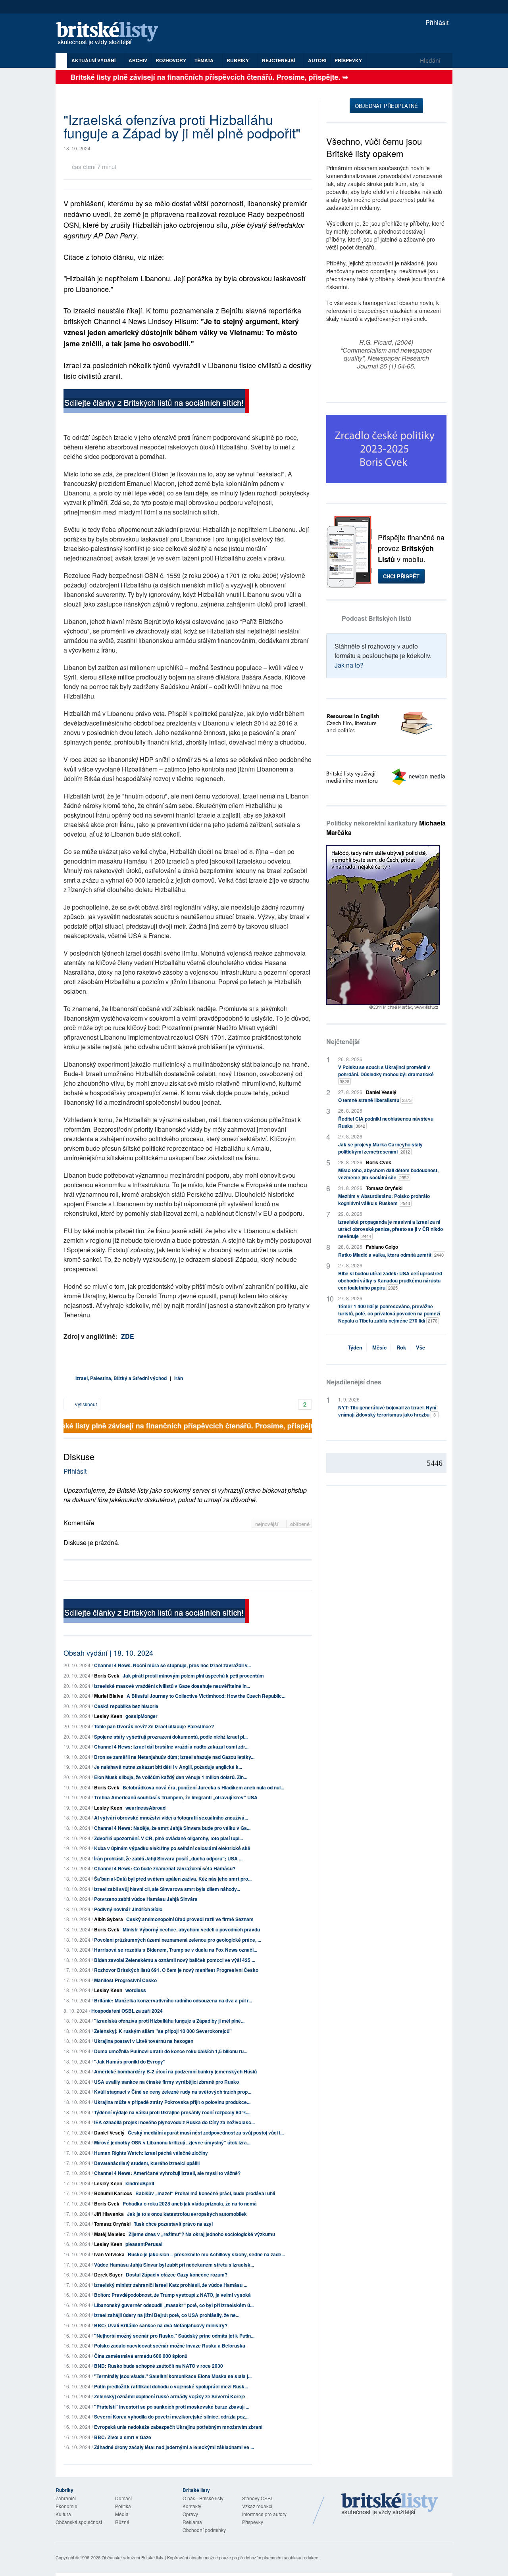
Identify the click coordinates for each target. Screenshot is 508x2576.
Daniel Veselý (109, 2133)
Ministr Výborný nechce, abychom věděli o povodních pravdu (191, 1929)
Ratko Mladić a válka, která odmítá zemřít (391, 1255)
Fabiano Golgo (382, 1247)
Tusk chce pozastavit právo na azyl (173, 2224)
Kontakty (192, 2506)
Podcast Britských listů (377, 618)
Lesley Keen (108, 1716)
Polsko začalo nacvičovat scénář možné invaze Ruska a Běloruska (170, 2346)
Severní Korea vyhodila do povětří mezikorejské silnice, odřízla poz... (171, 2417)
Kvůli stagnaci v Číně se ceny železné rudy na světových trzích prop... (173, 2092)
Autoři (317, 60)
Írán (179, 1378)
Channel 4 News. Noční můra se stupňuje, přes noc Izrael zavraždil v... (172, 1665)
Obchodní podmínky (204, 2530)
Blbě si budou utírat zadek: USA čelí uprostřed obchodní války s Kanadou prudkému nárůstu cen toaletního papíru (390, 1280)
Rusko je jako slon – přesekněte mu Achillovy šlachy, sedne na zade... (206, 2254)
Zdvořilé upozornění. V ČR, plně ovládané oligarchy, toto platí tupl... (168, 1838)
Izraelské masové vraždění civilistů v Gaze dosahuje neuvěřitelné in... (172, 1686)
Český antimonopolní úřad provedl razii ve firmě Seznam (190, 1919)
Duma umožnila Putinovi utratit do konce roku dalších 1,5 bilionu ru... (171, 2051)
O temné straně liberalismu (375, 1100)
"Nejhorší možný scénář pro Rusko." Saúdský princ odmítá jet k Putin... (174, 2336)
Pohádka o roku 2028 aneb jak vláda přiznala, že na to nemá (190, 2204)
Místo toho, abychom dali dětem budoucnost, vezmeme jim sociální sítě (388, 1174)
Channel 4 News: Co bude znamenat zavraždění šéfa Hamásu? (165, 1868)
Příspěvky (348, 60)
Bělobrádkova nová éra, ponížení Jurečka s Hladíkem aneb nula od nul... (203, 1787)
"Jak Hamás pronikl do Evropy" (130, 2062)
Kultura (63, 2514)
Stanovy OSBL (258, 2498)
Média (122, 2514)
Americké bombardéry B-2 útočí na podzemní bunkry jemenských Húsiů (175, 2071)
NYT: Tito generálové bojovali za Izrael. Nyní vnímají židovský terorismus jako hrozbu (387, 1411)
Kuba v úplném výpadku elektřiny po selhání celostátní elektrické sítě (172, 1848)
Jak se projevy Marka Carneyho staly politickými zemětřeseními (380, 1148)
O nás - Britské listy (203, 2498)
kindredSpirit (140, 2183)
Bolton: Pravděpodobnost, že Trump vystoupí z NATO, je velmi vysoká (172, 2295)
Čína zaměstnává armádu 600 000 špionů (141, 2356)
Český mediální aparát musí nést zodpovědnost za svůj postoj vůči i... (206, 2133)
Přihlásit (436, 22)
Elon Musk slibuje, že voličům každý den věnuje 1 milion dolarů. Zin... (171, 1777)
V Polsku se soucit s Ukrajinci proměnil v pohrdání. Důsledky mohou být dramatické (386, 1074)
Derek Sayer (108, 2275)
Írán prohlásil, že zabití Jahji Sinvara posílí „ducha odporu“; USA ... (168, 1858)
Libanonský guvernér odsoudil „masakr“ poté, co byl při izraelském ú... (174, 2305)
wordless (136, 1990)
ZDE (128, 1336)
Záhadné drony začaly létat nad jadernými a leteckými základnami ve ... (174, 2447)
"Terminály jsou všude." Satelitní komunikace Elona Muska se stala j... (173, 2376)
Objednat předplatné (386, 106)
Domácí (123, 2498)
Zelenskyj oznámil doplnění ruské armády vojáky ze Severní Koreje (170, 2396)
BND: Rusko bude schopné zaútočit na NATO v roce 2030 (159, 2366)
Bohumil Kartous (113, 2193)
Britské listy (111, 34)
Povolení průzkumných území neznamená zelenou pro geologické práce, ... (178, 1940)
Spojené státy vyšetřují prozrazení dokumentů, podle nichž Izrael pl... (171, 1737)
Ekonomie (66, 2506)
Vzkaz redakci (257, 2506)
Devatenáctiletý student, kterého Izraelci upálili (147, 2163)
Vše (420, 1347)
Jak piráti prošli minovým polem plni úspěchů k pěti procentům (193, 1676)
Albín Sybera (109, 1919)
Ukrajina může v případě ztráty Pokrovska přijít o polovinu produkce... (172, 2102)
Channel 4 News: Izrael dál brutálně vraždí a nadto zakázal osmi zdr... (171, 1747)
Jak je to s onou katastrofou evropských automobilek (187, 2214)
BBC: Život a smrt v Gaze (123, 2437)
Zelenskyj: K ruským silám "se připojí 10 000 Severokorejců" (163, 2031)
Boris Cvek (107, 1676)
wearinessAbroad (145, 1808)
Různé (122, 2522)
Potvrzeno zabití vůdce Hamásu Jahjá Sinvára (146, 1899)
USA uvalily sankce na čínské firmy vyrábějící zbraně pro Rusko (166, 2082)
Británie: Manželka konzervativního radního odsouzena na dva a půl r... (173, 2000)
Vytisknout (85, 1404)
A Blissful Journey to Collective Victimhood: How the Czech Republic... (206, 1696)
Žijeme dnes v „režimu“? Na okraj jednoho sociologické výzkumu (202, 2234)
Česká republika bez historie (126, 1706)
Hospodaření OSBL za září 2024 (127, 2011)
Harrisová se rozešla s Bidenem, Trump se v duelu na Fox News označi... (176, 1950)
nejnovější (268, 1524)
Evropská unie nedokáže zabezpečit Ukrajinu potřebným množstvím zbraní (178, 2427)
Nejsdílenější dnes (354, 1382)
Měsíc (379, 1347)
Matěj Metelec (110, 2234)
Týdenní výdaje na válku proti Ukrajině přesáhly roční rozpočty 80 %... (172, 2112)
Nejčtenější (343, 1041)
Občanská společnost (79, 2522)
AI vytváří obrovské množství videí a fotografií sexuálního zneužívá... (171, 1818)
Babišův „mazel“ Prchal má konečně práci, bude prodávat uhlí (205, 2193)
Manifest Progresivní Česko (125, 1980)
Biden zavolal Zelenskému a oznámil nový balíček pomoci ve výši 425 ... (175, 1960)
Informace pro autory (264, 2514)
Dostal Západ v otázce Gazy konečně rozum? (177, 2275)
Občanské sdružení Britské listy (133, 2557)
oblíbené (300, 1524)
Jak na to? (349, 665)
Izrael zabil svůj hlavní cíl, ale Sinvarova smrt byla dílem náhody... (167, 1889)
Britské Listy (390, 2505)
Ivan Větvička (109, 2254)
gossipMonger (141, 1716)
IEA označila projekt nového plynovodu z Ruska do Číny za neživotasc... (174, 2122)
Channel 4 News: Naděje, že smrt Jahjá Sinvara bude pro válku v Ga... (172, 1828)
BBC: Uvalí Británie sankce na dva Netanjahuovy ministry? (161, 2325)
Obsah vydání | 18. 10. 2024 (108, 1653)
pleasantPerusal (144, 2244)
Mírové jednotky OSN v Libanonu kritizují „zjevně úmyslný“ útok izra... (172, 2142)
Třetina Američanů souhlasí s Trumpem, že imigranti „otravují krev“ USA (176, 1797)
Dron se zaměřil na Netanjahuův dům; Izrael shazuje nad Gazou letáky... (174, 1757)
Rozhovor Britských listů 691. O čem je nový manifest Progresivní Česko (176, 1970)
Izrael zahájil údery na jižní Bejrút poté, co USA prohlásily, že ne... (167, 2315)
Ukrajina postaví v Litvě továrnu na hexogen (144, 2041)
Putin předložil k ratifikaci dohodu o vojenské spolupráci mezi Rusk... (171, 2386)
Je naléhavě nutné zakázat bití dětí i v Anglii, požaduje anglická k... (168, 1767)
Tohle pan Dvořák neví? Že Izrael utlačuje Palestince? (154, 1726)
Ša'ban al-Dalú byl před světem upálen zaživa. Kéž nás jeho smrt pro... (173, 1879)
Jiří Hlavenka (109, 2214)
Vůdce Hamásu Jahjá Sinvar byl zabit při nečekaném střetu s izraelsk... (174, 2265)
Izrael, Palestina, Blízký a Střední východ (121, 1378)
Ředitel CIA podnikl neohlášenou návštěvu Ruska (386, 1122)
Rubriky (238, 60)
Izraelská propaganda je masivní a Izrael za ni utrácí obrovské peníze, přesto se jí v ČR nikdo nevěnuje (391, 1229)
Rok (401, 1347)
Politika (123, 2506)
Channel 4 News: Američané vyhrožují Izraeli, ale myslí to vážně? (167, 2173)
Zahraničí (66, 2498)
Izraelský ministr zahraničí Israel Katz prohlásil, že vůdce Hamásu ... (171, 2285)
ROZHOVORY (171, 60)
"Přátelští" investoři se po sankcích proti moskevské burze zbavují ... (172, 2407)
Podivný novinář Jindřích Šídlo (128, 1909)
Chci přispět (401, 576)
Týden (355, 1347)
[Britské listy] (156, 402)
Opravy (190, 2514)
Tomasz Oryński (112, 2224)
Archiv (138, 60)
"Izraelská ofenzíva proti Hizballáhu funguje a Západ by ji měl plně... (169, 2021)
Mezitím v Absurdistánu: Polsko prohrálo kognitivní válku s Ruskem (384, 1200)
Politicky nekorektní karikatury (386, 828)
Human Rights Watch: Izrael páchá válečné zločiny (151, 2153)
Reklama (192, 2522)
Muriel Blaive (109, 1696)
